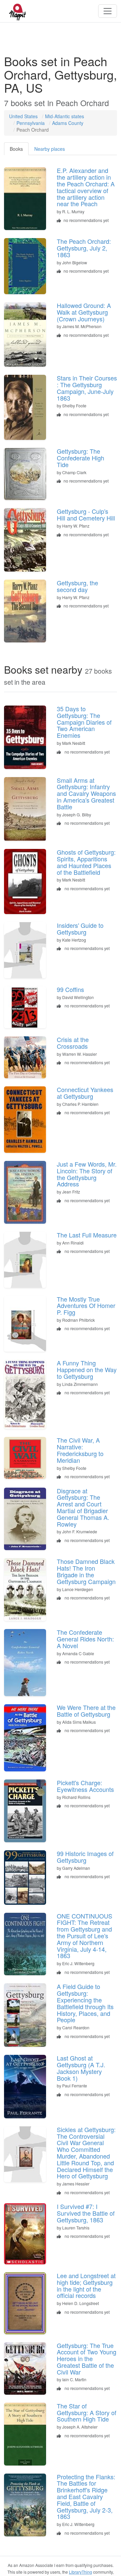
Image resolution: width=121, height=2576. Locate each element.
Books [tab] (16, 149)
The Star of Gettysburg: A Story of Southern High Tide (87, 2412)
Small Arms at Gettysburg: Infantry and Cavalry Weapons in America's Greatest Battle (86, 793)
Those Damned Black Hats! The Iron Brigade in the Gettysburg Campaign (86, 1571)
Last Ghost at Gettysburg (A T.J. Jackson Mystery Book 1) (81, 2068)
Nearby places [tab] (50, 149)
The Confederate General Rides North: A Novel (85, 1639)
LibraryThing (80, 2572)
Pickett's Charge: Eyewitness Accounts (85, 1786)
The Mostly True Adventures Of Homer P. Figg (86, 1306)
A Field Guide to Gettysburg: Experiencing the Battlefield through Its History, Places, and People (85, 2003)
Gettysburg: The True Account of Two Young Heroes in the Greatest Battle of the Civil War (87, 2359)
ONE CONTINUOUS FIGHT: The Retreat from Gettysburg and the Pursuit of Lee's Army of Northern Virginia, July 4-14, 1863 (85, 1936)
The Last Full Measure (87, 1235)
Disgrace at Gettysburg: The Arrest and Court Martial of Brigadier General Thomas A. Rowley (83, 1507)
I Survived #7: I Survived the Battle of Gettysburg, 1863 (86, 2213)
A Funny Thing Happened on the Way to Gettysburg (87, 1369)
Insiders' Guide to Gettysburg (80, 929)
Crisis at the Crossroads (73, 1043)
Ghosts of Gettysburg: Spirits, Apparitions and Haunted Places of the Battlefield (86, 862)
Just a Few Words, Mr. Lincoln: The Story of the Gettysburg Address (87, 1174)
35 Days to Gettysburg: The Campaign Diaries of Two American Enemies (84, 722)
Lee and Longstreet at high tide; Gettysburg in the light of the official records (86, 2285)
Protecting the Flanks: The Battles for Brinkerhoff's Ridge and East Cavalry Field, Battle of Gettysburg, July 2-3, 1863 (86, 2497)
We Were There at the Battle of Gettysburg (86, 1711)
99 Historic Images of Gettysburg (85, 1857)
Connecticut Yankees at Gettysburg (85, 1093)
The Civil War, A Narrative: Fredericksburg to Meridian (80, 1450)
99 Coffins (70, 989)
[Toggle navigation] (108, 11)
